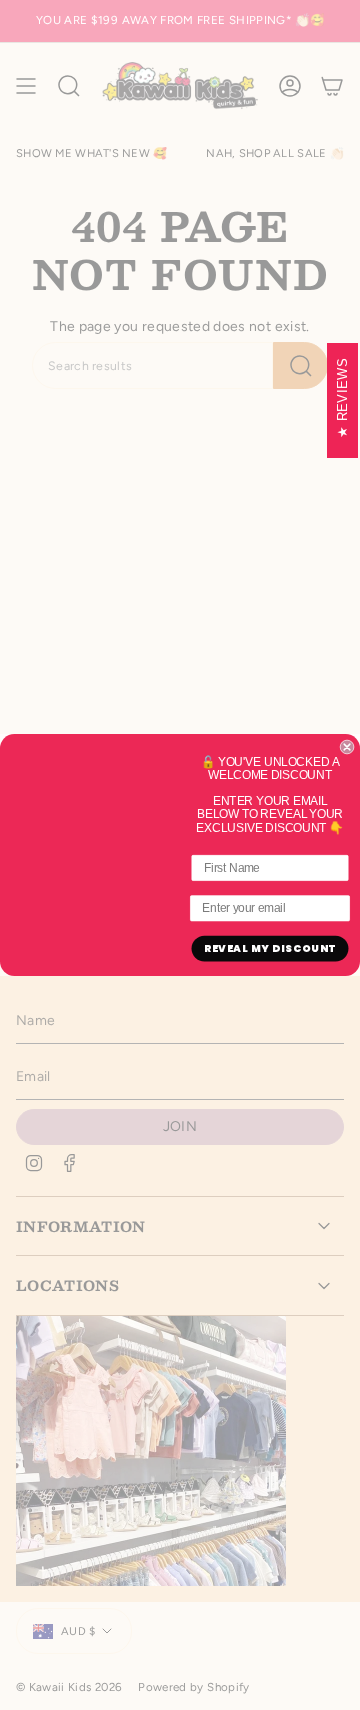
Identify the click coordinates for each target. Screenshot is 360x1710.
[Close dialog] (347, 747)
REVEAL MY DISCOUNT (270, 948)
